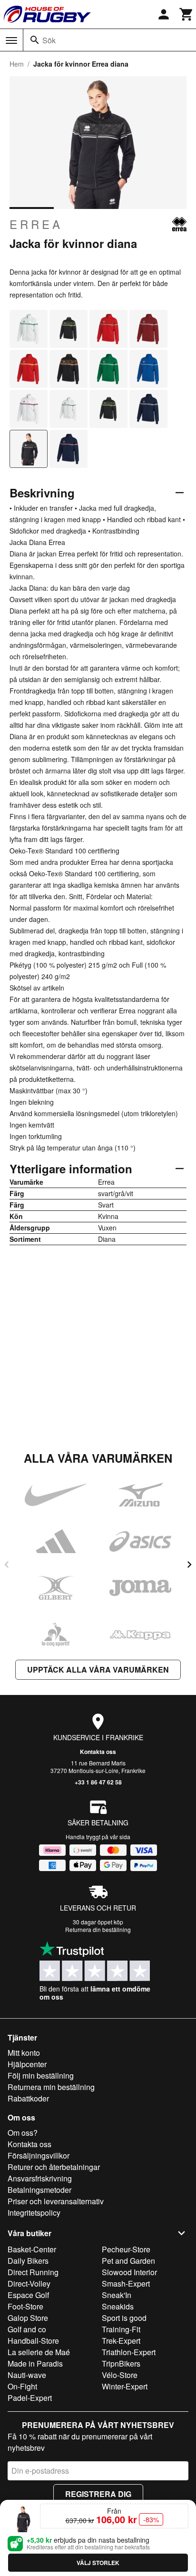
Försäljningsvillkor (39, 2155)
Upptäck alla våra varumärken (98, 1669)
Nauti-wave (27, 2375)
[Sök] (35, 40)
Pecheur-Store (126, 2249)
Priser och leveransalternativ (56, 2201)
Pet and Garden (128, 2261)
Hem (17, 64)
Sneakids (118, 2306)
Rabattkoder (28, 2098)
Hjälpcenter (27, 2064)
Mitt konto (24, 2053)
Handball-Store (33, 2341)
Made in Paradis (35, 2363)
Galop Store (28, 2318)
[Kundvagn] (186, 14)
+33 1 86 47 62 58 (98, 1782)
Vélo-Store (120, 2375)
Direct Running (33, 2272)
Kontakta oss (98, 1752)
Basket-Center (32, 2249)
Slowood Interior (129, 2272)
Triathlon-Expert (129, 2352)
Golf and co (27, 2329)
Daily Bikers (28, 2261)
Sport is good (124, 2318)
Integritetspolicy (34, 2213)
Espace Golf (28, 2295)
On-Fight (22, 2386)
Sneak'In (117, 2295)
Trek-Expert (121, 2341)
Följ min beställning (41, 2076)
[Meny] (11, 40)
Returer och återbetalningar (54, 2167)
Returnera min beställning (51, 2087)
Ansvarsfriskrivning (40, 2178)
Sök (49, 40)
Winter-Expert (125, 2386)
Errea (36, 224)
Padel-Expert (30, 2398)
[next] (189, 1565)
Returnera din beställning (98, 1929)
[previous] (7, 1565)
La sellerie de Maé (39, 2352)
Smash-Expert (126, 2284)
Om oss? (23, 2133)
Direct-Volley (29, 2284)
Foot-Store (25, 2306)
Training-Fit (121, 2329)
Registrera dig (98, 2494)
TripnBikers (121, 2363)
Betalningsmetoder (39, 2190)
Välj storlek (98, 2563)
